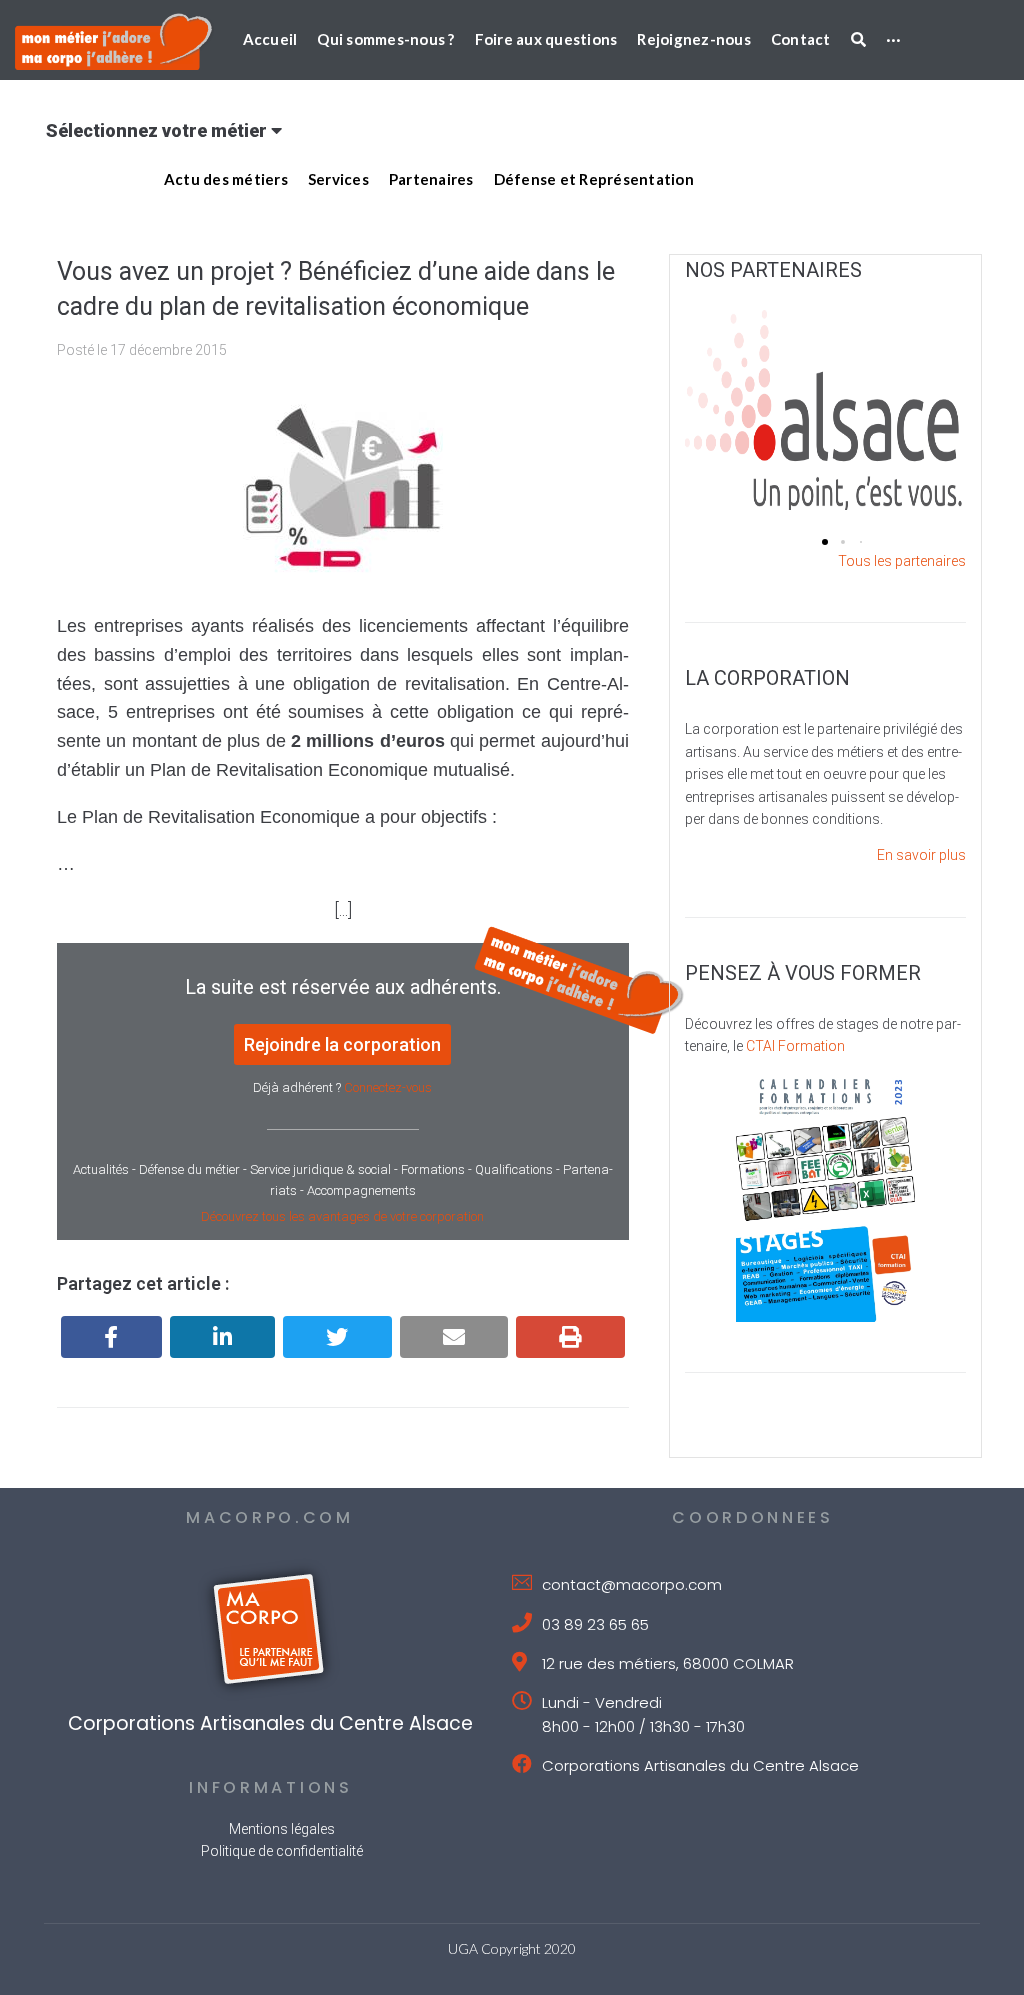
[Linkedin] (223, 1337)
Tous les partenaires (902, 561)
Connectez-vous (388, 1087)
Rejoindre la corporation (342, 1044)
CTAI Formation (795, 1046)
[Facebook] (111, 1337)
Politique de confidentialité (282, 1851)
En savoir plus (921, 855)
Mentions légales (282, 1829)
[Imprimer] (570, 1337)
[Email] (454, 1337)
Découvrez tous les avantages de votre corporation (342, 1216)
